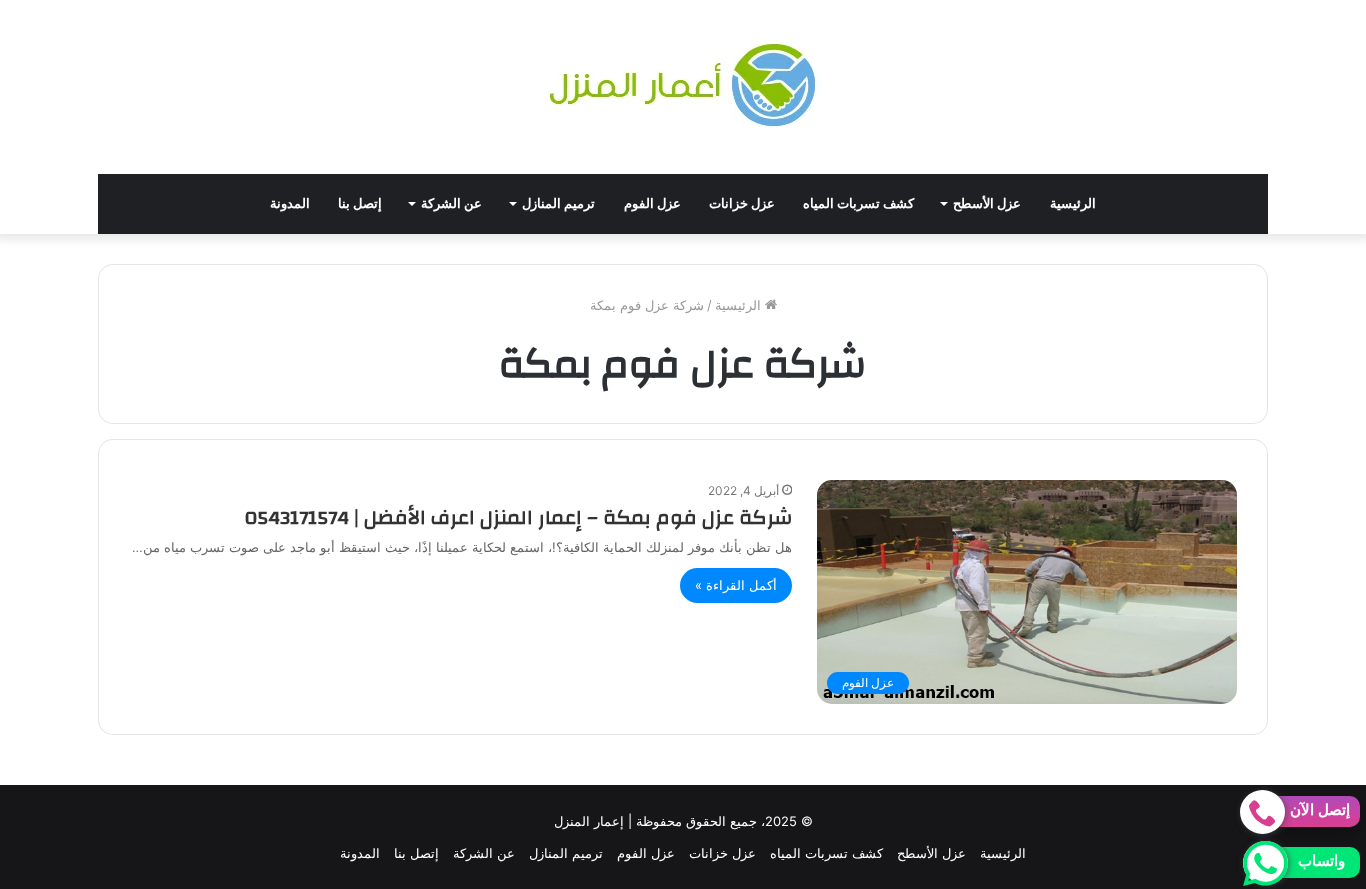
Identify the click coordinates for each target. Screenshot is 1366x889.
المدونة (290, 203)
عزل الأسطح (987, 203)
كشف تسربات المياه (858, 203)
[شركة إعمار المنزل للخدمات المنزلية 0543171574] (683, 87)
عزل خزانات (742, 203)
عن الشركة (451, 203)
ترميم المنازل (558, 203)
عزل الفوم (652, 203)
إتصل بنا (360, 203)
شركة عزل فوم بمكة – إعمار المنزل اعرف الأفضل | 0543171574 (518, 517)
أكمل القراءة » (736, 585)
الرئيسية (1073, 203)
